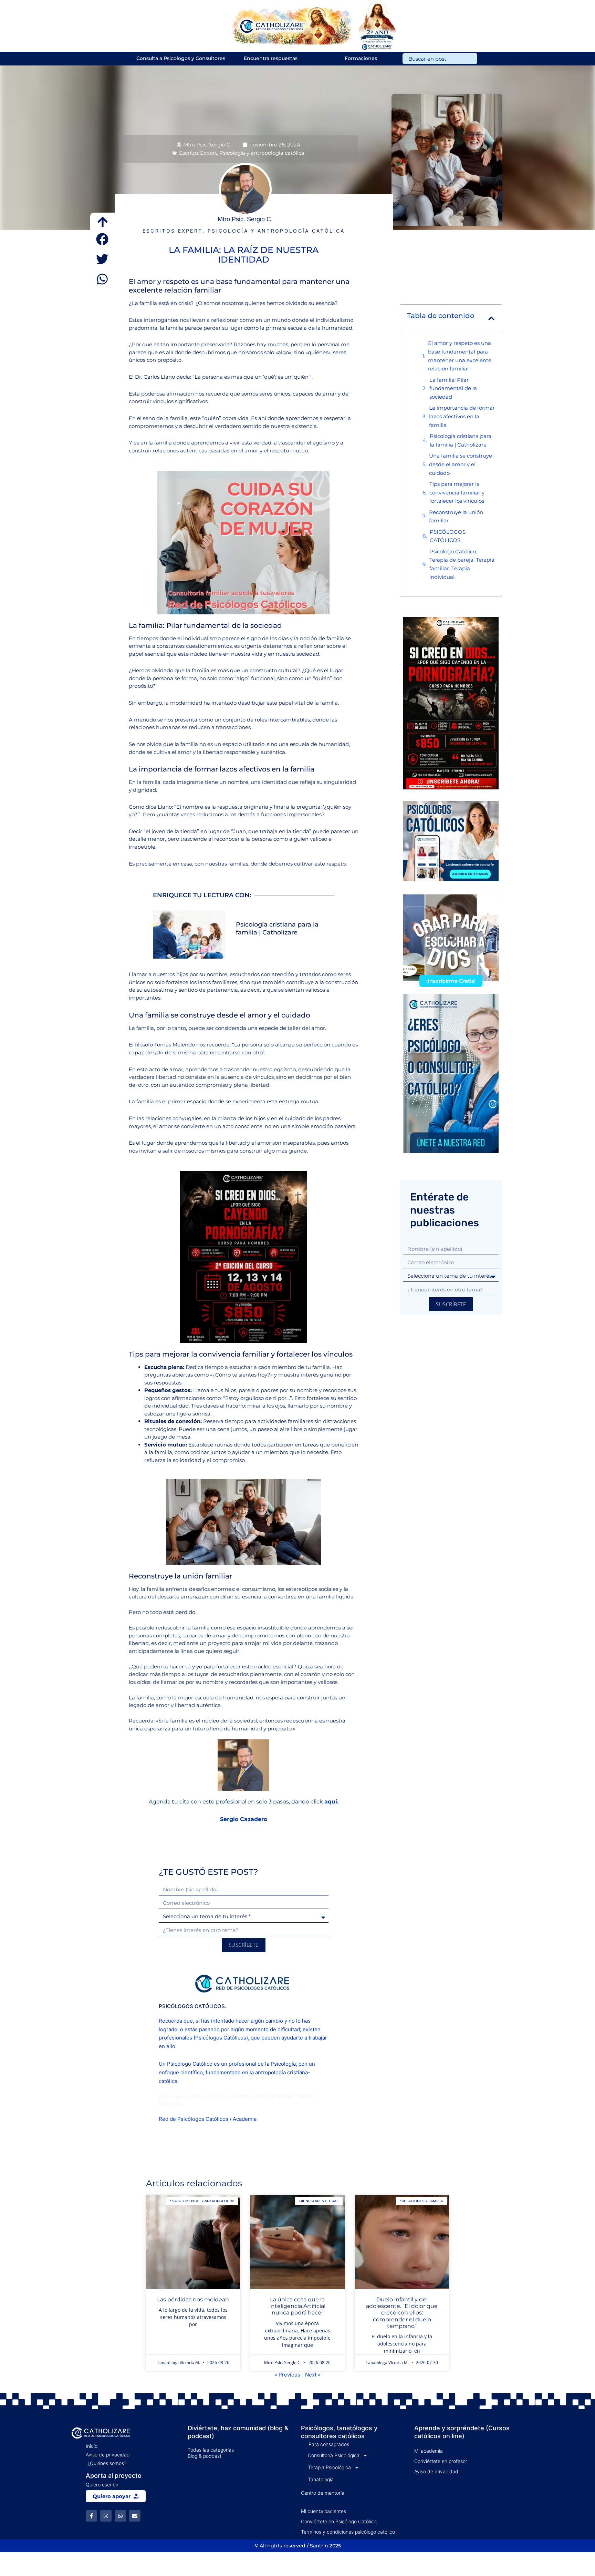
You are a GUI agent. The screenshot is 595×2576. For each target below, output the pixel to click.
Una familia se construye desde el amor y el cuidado (461, 464)
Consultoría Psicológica (334, 2455)
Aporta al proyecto (114, 2476)
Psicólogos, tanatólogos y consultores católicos (339, 2432)
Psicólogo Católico (190, 2064)
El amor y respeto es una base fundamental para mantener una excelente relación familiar (460, 356)
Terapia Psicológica (329, 2467)
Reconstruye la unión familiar (456, 517)
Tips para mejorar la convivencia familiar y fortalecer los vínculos (457, 493)
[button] (103, 239)
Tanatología (321, 2479)
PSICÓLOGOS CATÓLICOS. (448, 536)
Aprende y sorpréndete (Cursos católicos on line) (462, 2432)
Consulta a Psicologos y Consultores (181, 58)
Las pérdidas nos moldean (193, 2299)
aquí (331, 1802)
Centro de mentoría (323, 2493)
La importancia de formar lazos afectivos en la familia (462, 416)
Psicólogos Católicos (221, 2038)
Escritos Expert (198, 153)
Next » (313, 2375)
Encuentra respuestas (271, 58)
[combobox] (440, 59)
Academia (245, 2119)
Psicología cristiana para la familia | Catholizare (277, 928)
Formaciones (361, 58)
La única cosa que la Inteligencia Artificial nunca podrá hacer (297, 2306)
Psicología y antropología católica (262, 153)
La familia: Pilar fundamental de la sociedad (453, 389)
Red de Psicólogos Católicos (194, 2119)
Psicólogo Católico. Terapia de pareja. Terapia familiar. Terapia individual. (462, 564)
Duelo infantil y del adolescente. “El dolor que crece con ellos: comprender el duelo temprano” (402, 2313)
